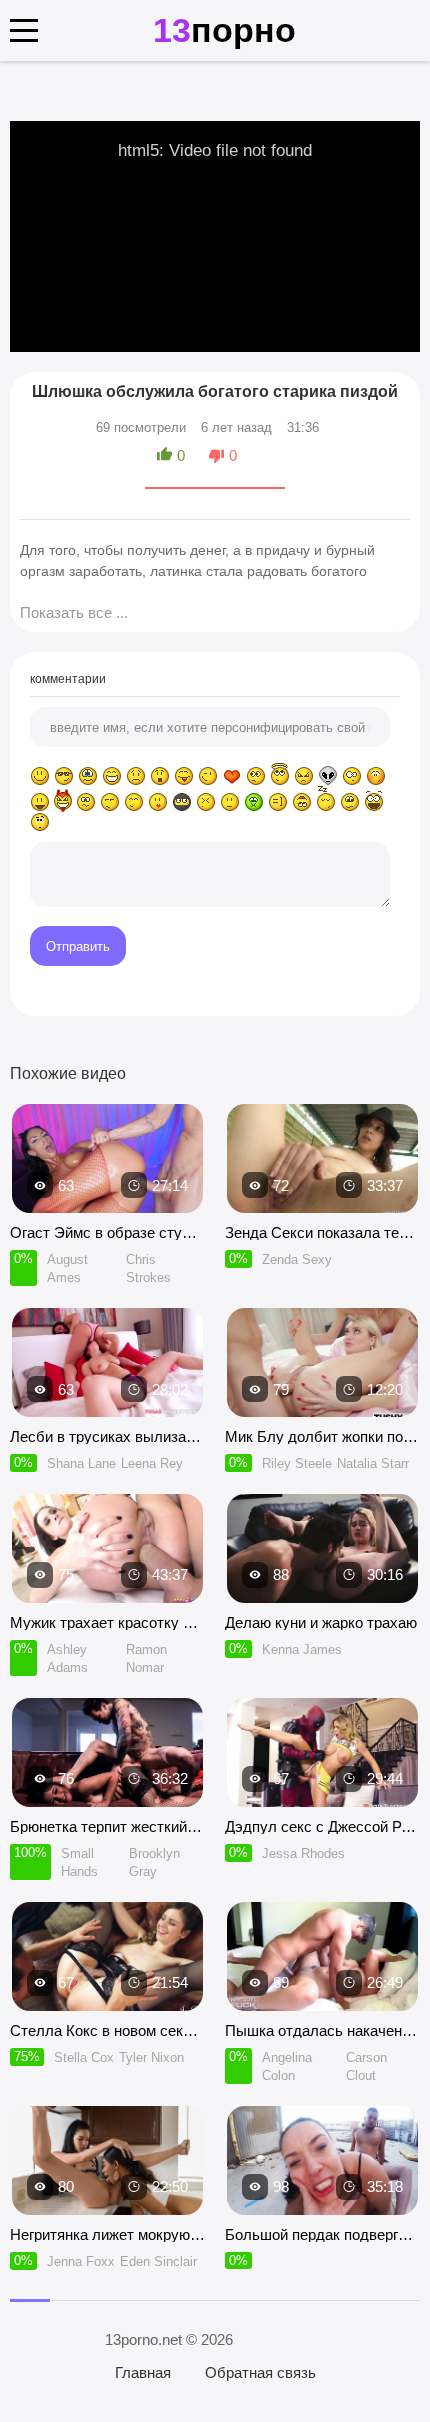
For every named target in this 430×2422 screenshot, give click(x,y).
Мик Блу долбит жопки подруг (322, 1436)
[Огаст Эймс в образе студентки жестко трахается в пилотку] (107, 1158)
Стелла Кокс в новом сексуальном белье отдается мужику (107, 2030)
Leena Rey (152, 1463)
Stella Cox (84, 2057)
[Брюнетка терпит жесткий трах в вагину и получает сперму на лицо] (107, 1752)
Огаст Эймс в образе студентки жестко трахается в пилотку (107, 1232)
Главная (143, 2372)
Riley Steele (297, 1463)
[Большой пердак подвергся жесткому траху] (322, 2160)
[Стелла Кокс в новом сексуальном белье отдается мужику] (107, 1956)
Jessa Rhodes (303, 1853)
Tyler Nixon (151, 2057)
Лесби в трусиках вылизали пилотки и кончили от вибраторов (107, 1436)
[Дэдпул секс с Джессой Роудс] (322, 1752)
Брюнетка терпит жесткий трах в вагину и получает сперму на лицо (107, 1826)
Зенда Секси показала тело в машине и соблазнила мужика (322, 1232)
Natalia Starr (373, 1463)
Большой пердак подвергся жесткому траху (322, 2234)
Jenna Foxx (81, 2261)
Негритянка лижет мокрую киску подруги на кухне (107, 2234)
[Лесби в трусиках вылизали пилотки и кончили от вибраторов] (107, 1362)
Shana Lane (81, 1463)
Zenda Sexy (297, 1259)
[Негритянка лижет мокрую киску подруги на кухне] (107, 2160)
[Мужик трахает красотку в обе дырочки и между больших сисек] (107, 1548)
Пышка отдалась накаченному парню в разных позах (322, 2030)
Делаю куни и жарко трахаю (321, 1622)
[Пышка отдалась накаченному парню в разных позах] (322, 1956)
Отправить (78, 946)
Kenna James (302, 1649)
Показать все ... (74, 612)
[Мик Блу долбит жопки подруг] (322, 1362)
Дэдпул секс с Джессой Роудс (322, 1826)
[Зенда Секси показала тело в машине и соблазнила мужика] (322, 1158)
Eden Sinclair (158, 2261)
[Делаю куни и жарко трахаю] (322, 1548)
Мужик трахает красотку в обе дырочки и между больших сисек (107, 1622)
